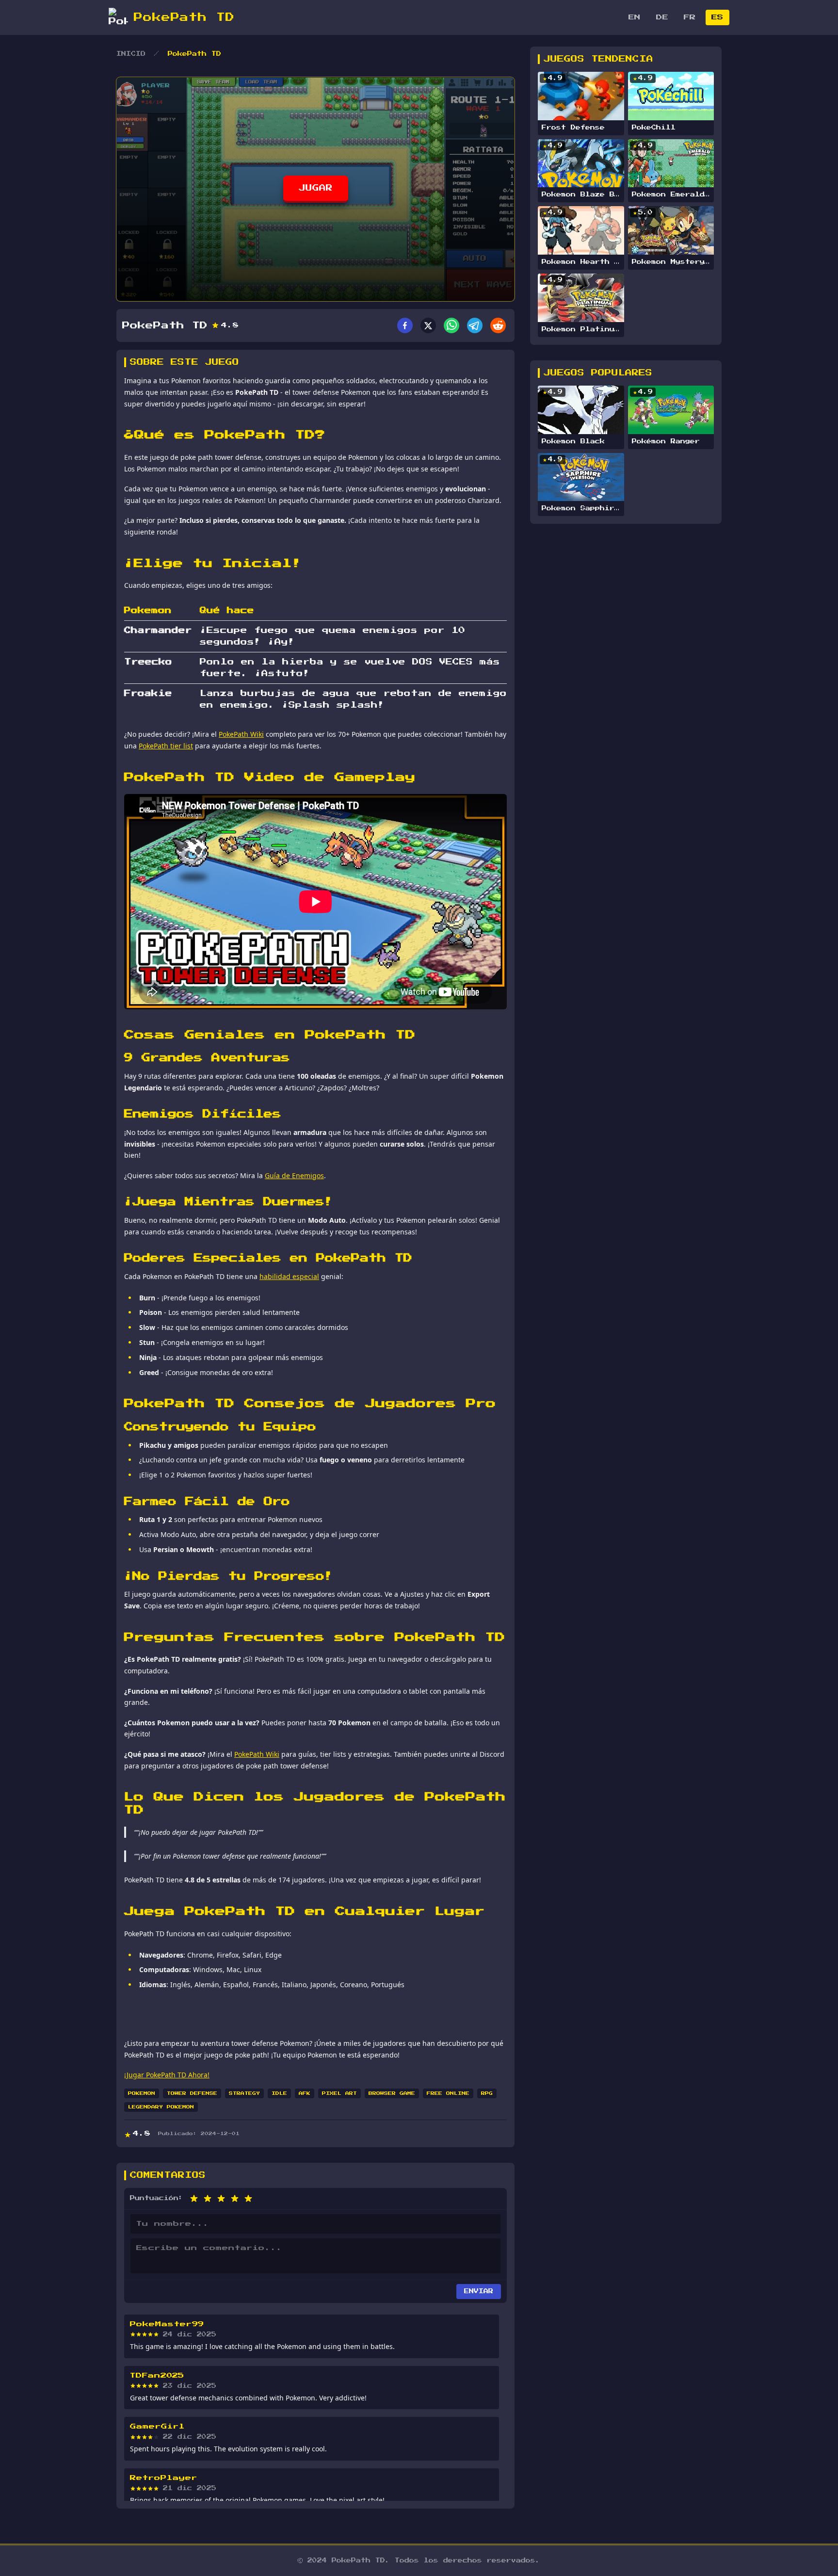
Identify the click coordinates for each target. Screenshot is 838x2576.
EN (635, 17)
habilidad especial (289, 1276)
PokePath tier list (166, 746)
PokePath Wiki (241, 734)
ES (717, 17)
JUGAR (316, 188)
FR (690, 17)
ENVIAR (479, 2291)
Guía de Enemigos (294, 1175)
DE (662, 17)
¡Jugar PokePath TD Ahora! (167, 2075)
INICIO (131, 54)
